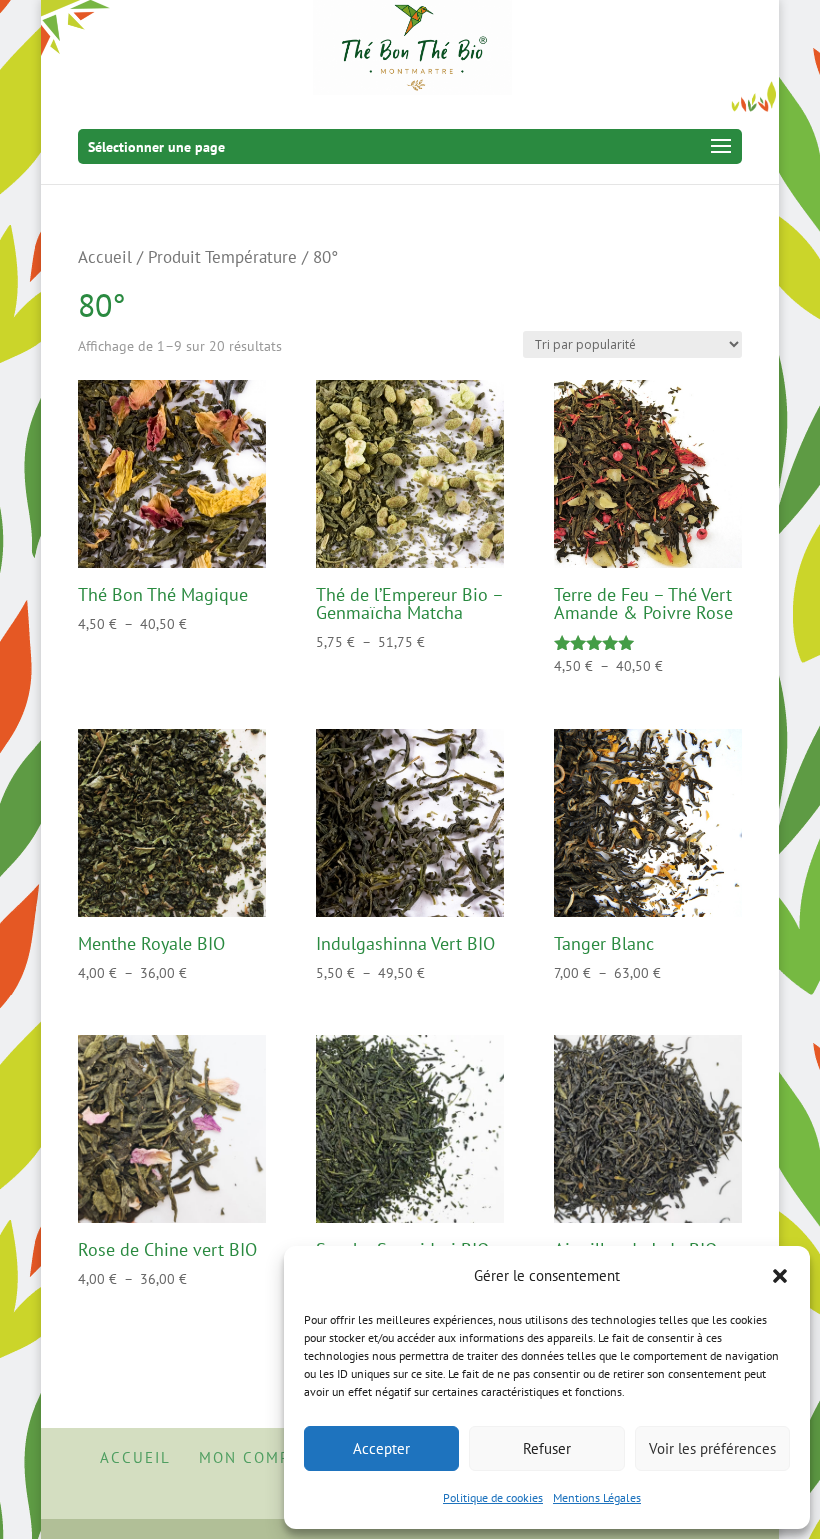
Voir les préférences (712, 1448)
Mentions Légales (597, 1497)
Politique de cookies (493, 1497)
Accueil (105, 257)
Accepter (381, 1448)
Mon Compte (254, 1457)
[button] (780, 1276)
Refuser (547, 1448)
